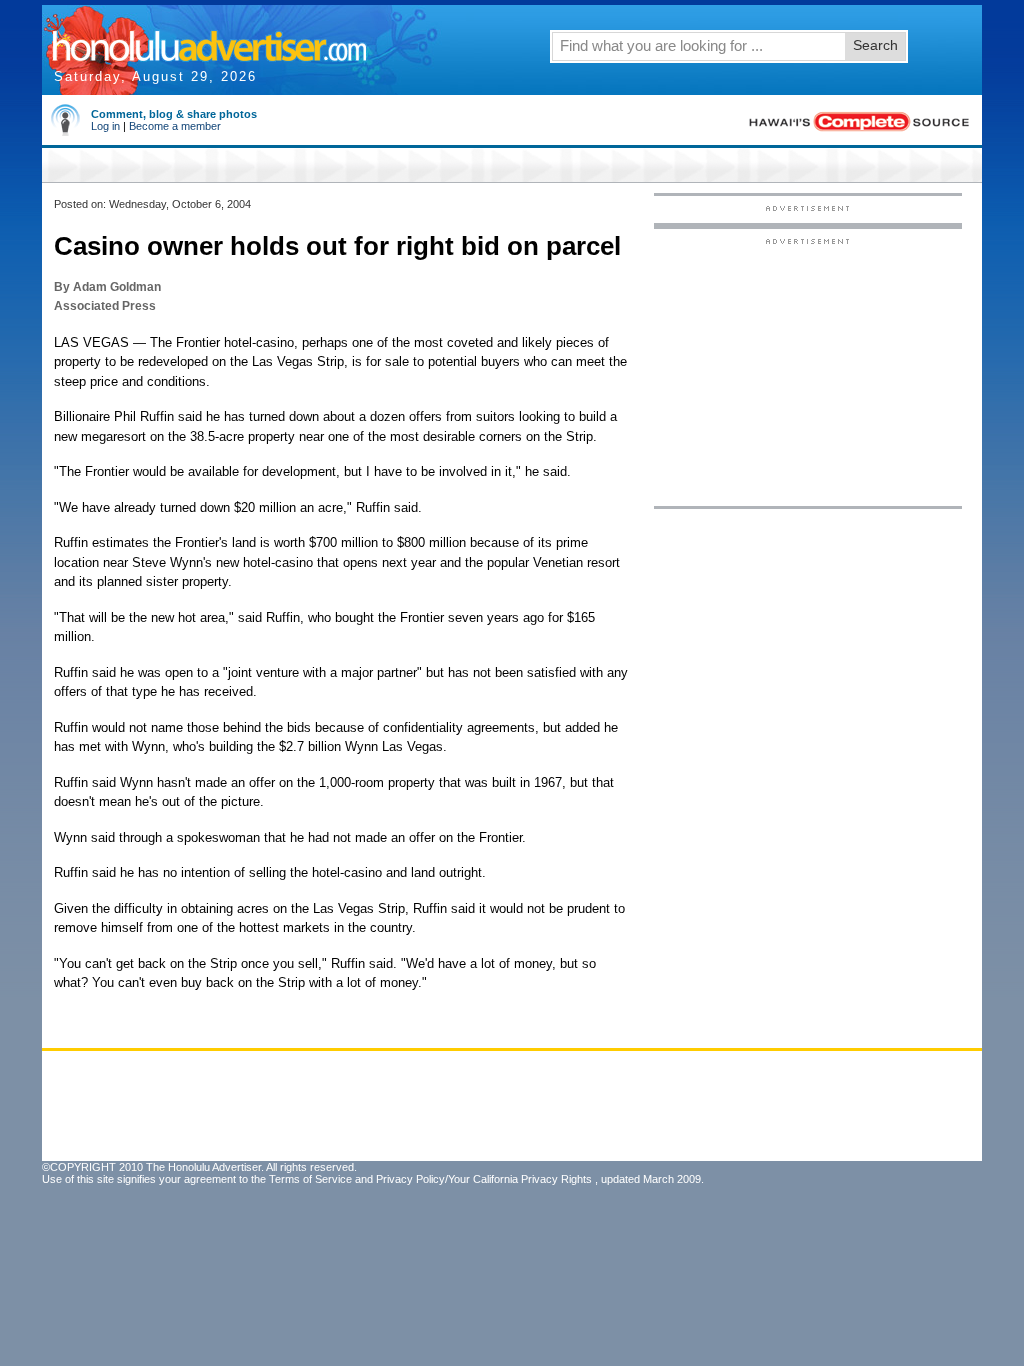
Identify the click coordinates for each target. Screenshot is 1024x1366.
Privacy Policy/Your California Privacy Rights (484, 1179)
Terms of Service (310, 1179)
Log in (105, 126)
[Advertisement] (808, 371)
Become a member (175, 126)
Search (875, 45)
